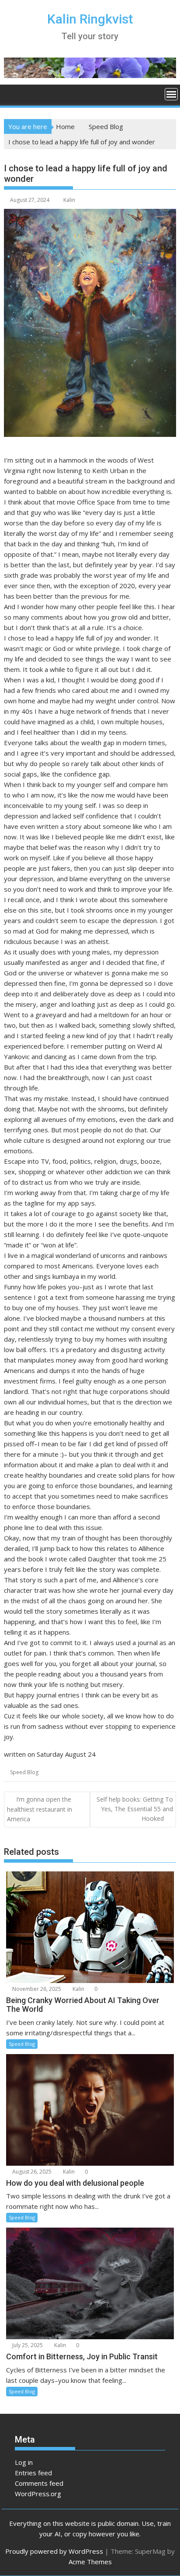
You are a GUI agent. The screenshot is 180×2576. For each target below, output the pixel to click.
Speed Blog (24, 1772)
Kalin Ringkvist (90, 19)
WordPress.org (38, 2494)
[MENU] (171, 94)
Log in (24, 2462)
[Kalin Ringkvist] (12, 93)
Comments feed (39, 2483)
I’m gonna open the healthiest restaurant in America (40, 1809)
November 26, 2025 (36, 1989)
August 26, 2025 (31, 2172)
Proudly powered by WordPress (54, 2551)
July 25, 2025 (27, 2345)
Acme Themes (90, 2562)
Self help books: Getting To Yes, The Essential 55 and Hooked (135, 1809)
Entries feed (33, 2473)
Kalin (69, 200)
